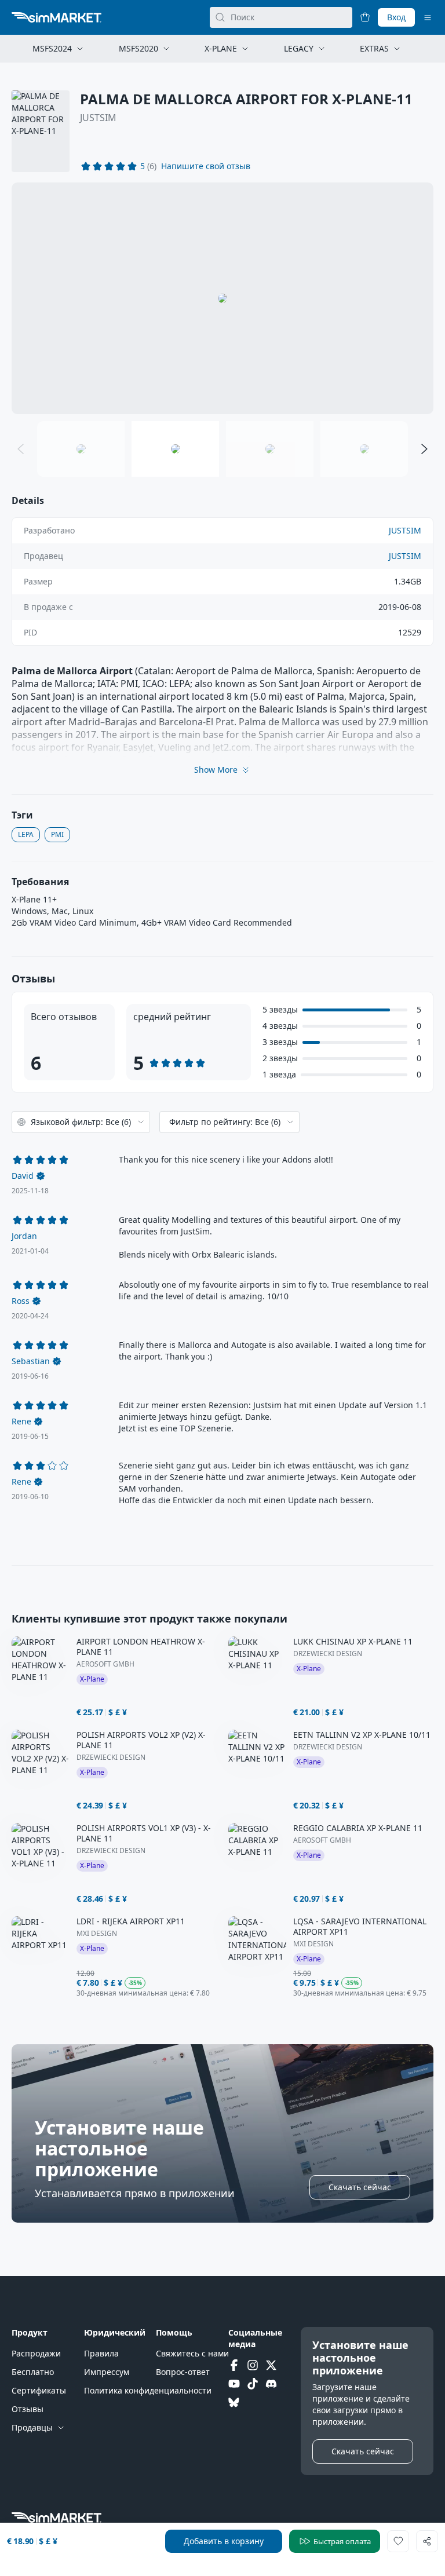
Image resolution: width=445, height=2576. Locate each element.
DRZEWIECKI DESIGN (328, 1654)
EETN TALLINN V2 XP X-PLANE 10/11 (362, 1735)
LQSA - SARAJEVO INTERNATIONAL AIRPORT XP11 (360, 1927)
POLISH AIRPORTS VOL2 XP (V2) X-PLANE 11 (141, 1740)
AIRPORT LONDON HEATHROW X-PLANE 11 (141, 1647)
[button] (206, 166)
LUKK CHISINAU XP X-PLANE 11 (353, 1642)
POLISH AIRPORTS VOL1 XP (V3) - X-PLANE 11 (144, 1833)
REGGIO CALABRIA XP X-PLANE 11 (358, 1828)
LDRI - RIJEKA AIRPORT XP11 (131, 1921)
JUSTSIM (98, 118)
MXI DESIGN (97, 1934)
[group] (222, 298)
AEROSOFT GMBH (105, 1664)
